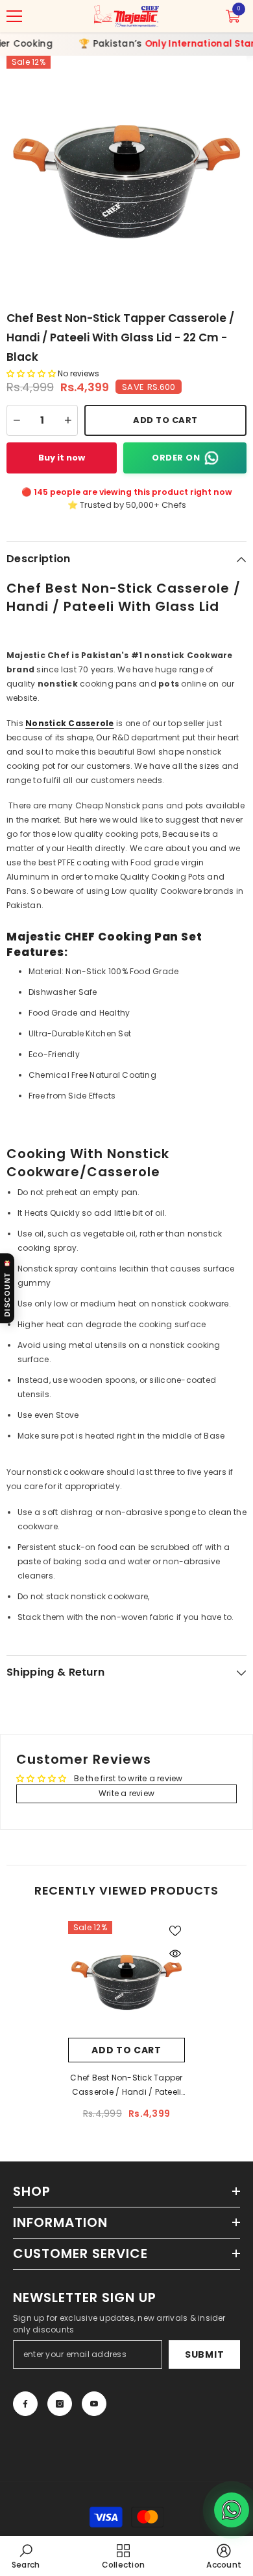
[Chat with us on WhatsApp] (232, 2510)
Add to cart (126, 2050)
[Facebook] (25, 2404)
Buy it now (62, 458)
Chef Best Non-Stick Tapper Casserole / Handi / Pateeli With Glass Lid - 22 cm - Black (126, 2086)
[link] (26, 2556)
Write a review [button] (126, 1793)
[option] (126, 176)
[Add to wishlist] (175, 1931)
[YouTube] (94, 2404)
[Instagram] (60, 2404)
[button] (32, 373)
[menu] (14, 16)
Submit (204, 2354)
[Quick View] (175, 1954)
